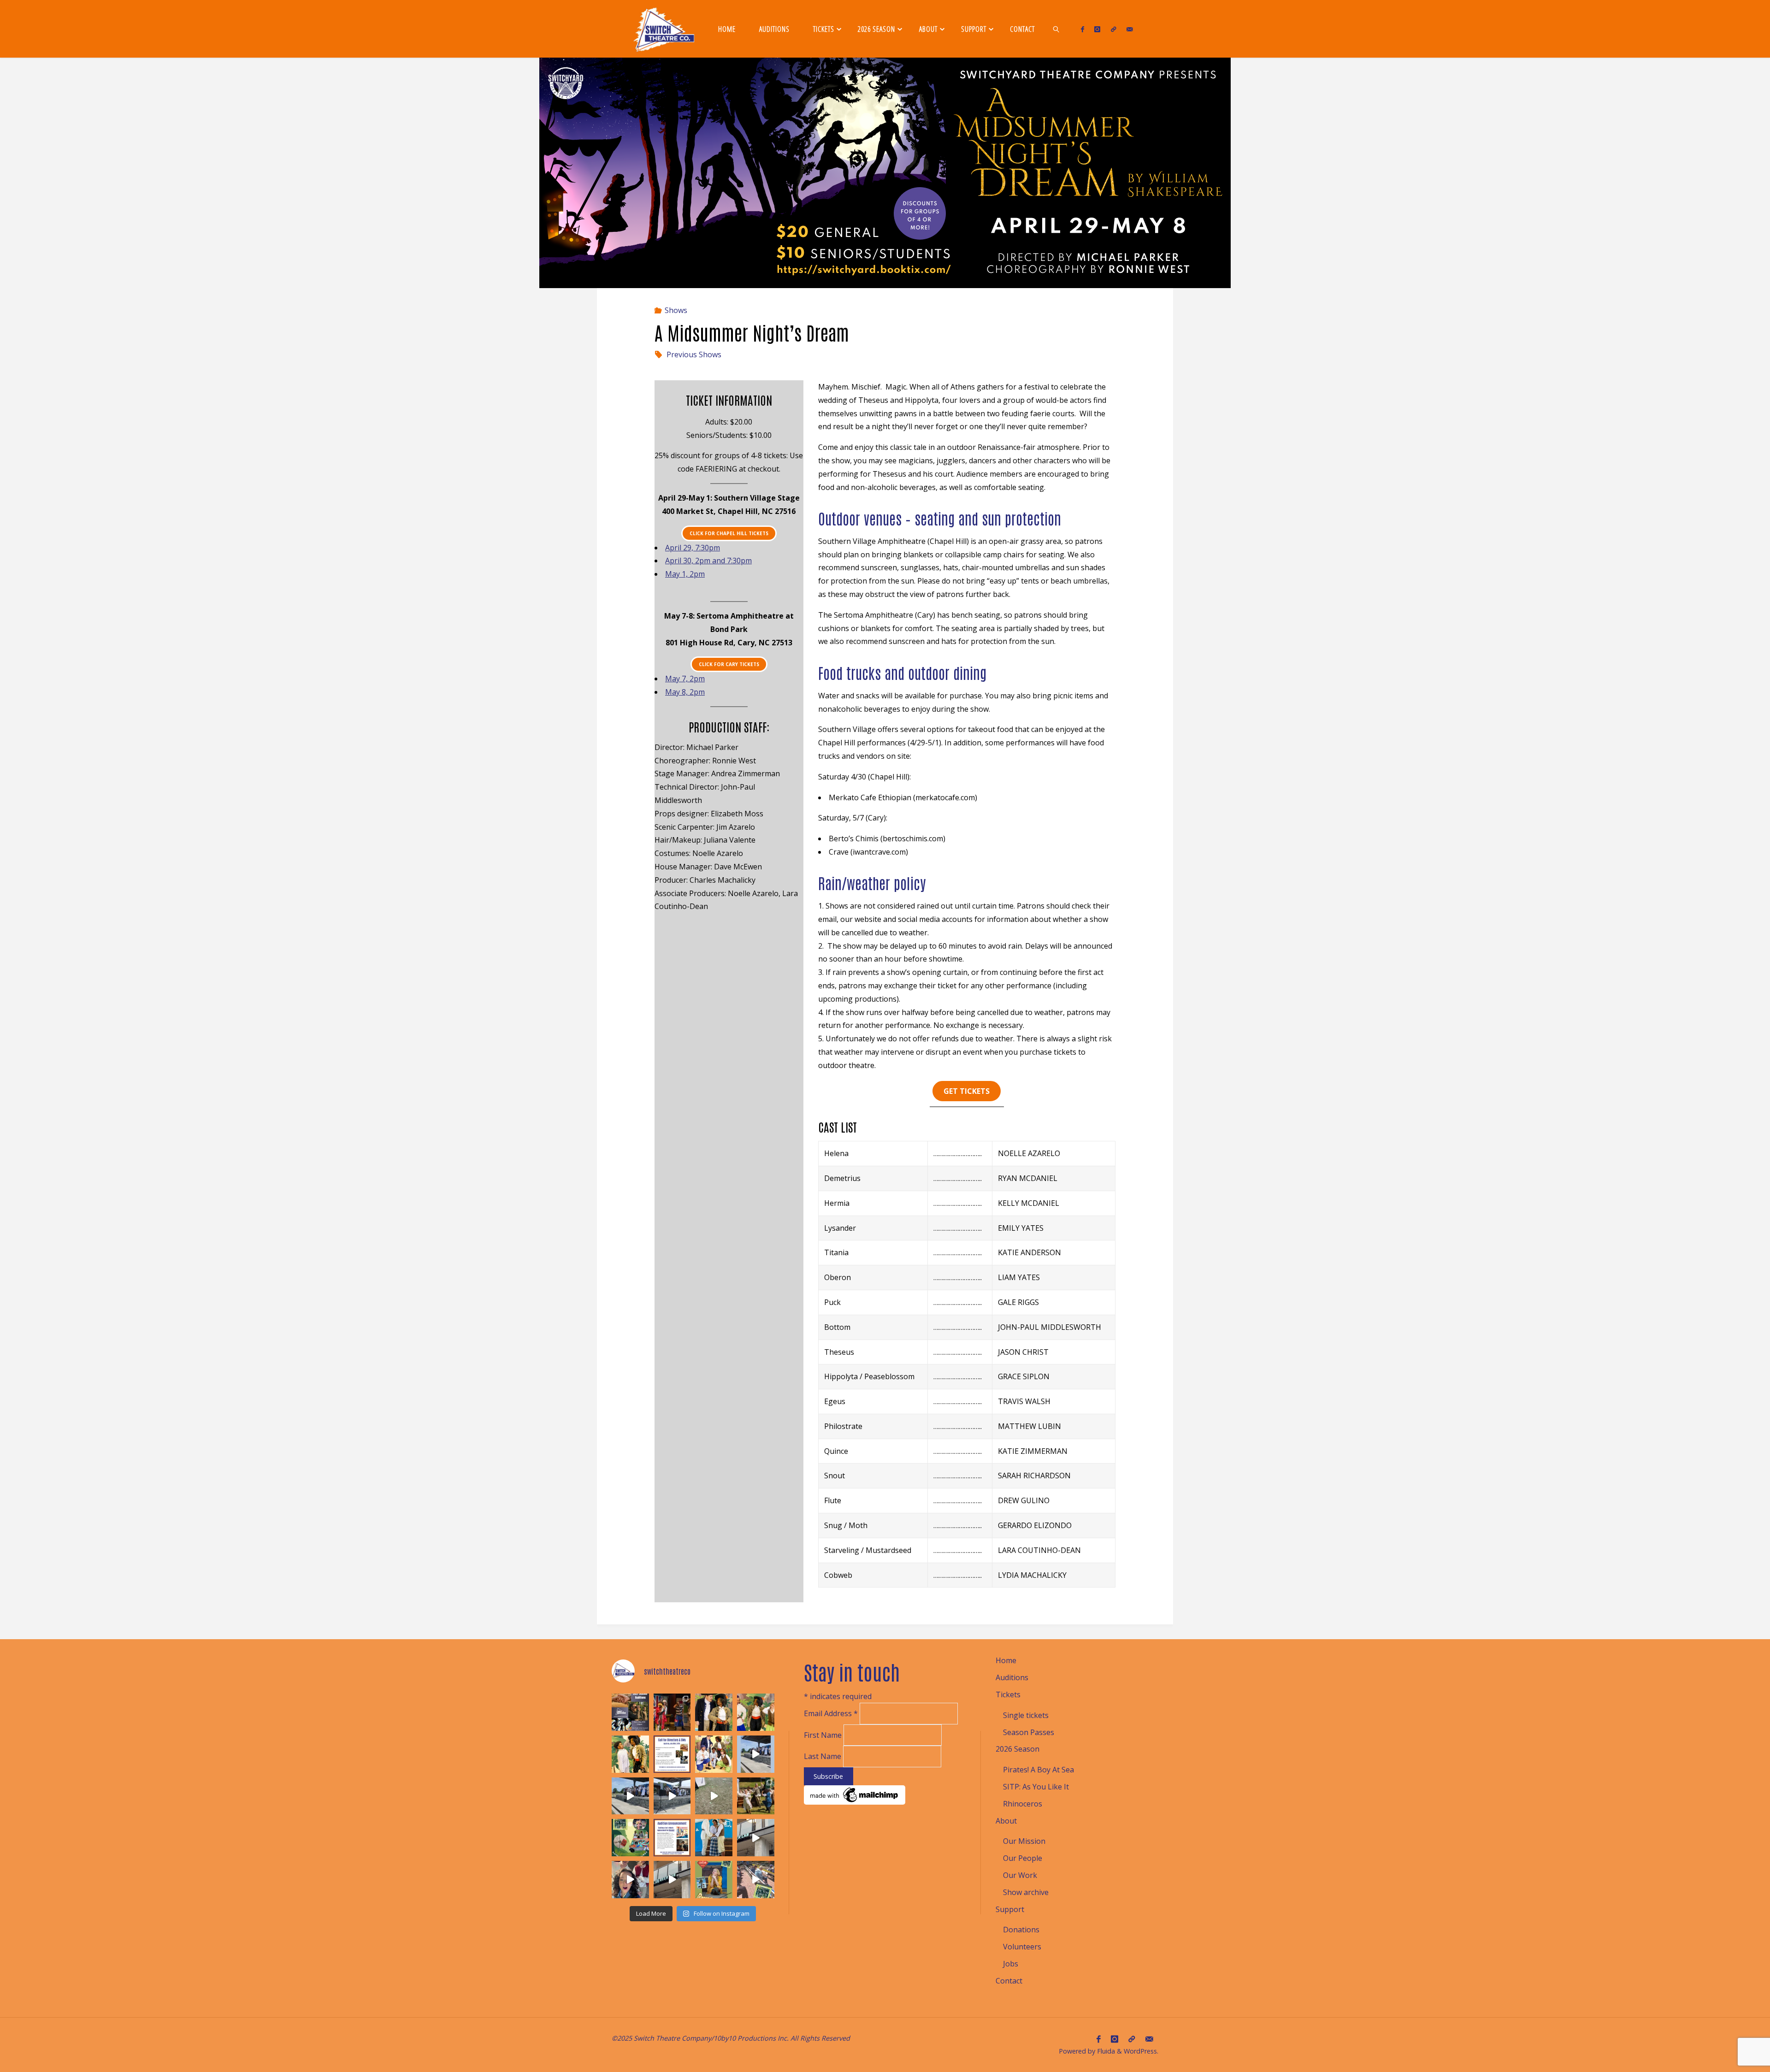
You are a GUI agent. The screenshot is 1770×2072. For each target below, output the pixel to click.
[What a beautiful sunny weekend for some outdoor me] (756, 1796)
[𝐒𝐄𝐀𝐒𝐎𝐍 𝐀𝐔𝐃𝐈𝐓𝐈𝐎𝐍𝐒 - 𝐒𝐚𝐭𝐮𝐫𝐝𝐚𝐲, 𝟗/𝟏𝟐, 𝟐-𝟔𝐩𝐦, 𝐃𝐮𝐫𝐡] (630, 1712)
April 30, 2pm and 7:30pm (708, 561)
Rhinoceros (1023, 1804)
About (1006, 1821)
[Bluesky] (1113, 29)
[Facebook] (1083, 29)
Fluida (1105, 2051)
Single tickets (1026, 1715)
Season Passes (1029, 1732)
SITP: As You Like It (1036, 1787)
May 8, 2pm (685, 692)
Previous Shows (694, 354)
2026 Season (1018, 1749)
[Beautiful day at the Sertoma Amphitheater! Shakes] (756, 1880)
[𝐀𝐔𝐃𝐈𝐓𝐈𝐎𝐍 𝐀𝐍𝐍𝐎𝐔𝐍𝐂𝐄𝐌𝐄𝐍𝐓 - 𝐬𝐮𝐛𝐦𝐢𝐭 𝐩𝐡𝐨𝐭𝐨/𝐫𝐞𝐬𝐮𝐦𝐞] (672, 1838)
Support (1010, 1909)
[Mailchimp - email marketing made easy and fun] (855, 1794)
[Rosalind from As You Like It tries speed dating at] (672, 1880)
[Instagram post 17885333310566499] (672, 1796)
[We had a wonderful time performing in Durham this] (714, 1838)
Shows (676, 310)
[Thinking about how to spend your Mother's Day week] (714, 1880)
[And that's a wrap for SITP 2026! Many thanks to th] (756, 1754)
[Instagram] (1097, 29)
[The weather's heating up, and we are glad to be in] (714, 1754)
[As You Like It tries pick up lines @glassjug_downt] (756, 1838)
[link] (1056, 29)
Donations (1021, 1930)
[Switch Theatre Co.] (664, 29)
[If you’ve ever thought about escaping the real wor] (630, 1754)
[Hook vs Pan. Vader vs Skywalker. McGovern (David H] (714, 1712)
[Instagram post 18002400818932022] (630, 1796)
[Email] (1130, 29)
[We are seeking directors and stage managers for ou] (672, 1754)
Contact (1009, 1981)
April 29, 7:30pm (693, 548)
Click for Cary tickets (729, 664)
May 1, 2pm (685, 574)
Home (1006, 1660)
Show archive (1026, 1892)
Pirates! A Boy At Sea (1038, 1770)
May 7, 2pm (685, 679)
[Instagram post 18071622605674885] (714, 1796)
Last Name (823, 1756)
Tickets (1008, 1694)
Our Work (1020, 1875)
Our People (1023, 1858)
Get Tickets (967, 1091)
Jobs (1011, 1964)
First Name (824, 1735)
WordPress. (1141, 2051)
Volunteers (1022, 1947)
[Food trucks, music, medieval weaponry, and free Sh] (630, 1838)
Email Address (831, 1714)
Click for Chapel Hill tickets (729, 533)
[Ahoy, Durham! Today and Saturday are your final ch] (672, 1712)
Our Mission (1024, 1841)
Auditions (1012, 1677)
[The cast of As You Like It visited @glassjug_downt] (630, 1880)
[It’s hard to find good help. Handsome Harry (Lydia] (756, 1712)
